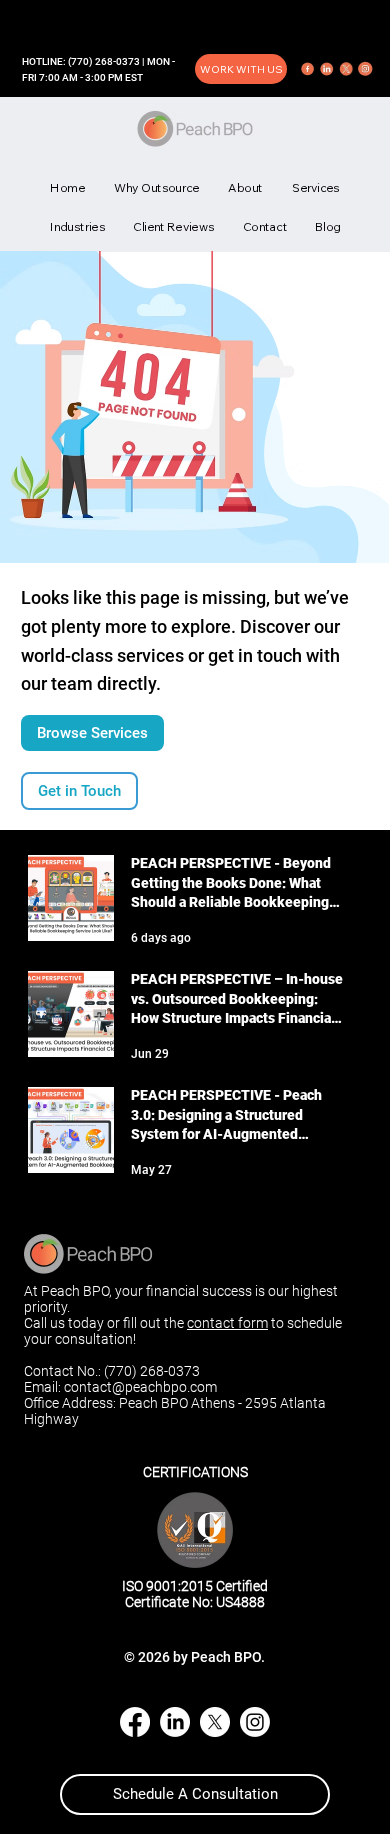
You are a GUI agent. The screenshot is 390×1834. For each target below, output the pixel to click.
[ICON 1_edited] (308, 69)
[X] (215, 1722)
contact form (227, 1323)
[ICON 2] (327, 69)
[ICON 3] (346, 69)
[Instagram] (255, 1722)
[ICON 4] (365, 69)
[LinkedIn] (175, 1722)
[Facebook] (135, 1722)
